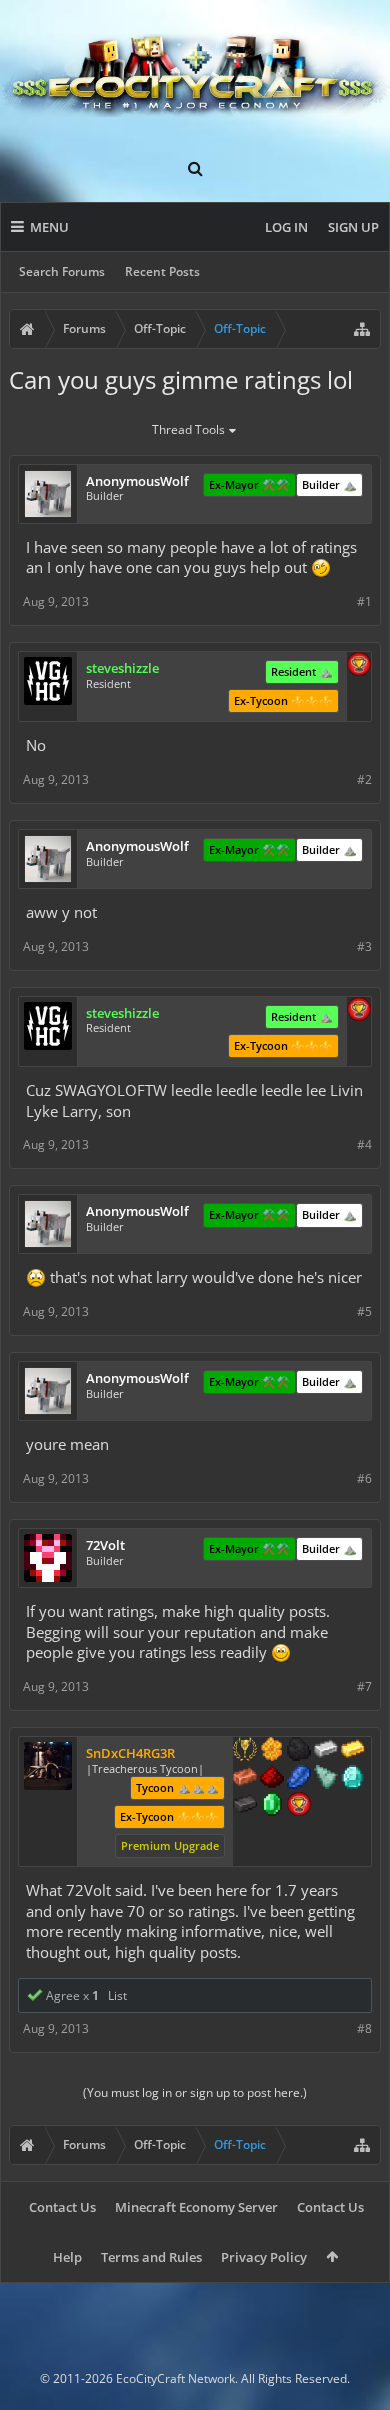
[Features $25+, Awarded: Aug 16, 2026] (272, 1751)
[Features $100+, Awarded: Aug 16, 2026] (353, 1751)
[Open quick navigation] (362, 329)
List (117, 1995)
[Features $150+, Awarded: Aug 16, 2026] (245, 1779)
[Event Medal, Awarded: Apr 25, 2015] (245, 1751)
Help (67, 2257)
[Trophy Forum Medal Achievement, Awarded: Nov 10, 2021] (359, 666)
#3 (364, 946)
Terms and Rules (151, 2257)
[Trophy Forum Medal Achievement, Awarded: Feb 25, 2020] (299, 1806)
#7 (364, 1686)
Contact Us (62, 2207)
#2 (364, 779)
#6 (364, 1478)
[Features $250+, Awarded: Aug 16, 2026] (299, 1779)
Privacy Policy (264, 2257)
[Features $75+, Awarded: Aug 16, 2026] (326, 1751)
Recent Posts (162, 271)
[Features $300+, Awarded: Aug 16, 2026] (326, 1779)
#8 (364, 2028)
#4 (364, 1144)
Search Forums (62, 271)
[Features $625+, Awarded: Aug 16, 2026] (272, 1806)
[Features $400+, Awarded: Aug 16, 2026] (353, 1779)
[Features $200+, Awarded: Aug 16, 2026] (272, 1779)
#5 (364, 1311)
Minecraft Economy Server (196, 2207)
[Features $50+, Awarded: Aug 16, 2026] (299, 1751)
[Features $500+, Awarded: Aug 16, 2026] (245, 1806)
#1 (364, 601)
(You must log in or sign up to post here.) (195, 2092)
